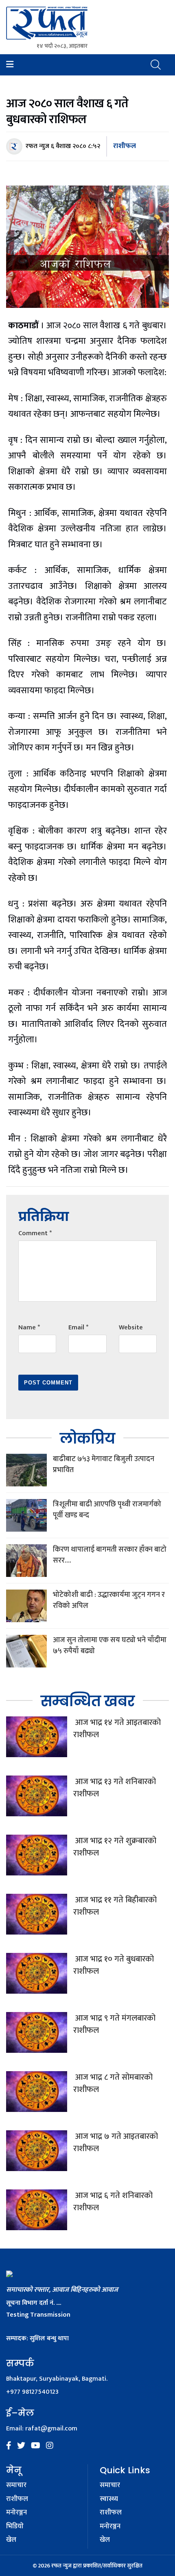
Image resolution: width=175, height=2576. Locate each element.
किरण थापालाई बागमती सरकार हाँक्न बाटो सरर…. (110, 1555)
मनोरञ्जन (16, 2513)
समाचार (16, 2485)
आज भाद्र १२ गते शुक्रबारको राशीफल (115, 1847)
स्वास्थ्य (109, 2499)
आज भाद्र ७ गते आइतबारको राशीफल (116, 2143)
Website (131, 1328)
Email (78, 1328)
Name (29, 1328)
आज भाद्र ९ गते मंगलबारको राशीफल (114, 2024)
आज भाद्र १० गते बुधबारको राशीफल (114, 1965)
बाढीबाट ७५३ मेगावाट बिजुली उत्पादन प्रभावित (104, 1465)
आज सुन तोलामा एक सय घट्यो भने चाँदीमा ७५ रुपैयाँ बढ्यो (110, 1646)
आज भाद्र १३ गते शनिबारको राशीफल (115, 1788)
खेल (11, 2540)
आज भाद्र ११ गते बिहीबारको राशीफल (115, 1906)
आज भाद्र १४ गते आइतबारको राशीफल (117, 1729)
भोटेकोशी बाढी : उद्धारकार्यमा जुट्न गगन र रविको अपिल (109, 1600)
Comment (35, 1233)
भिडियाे (15, 2527)
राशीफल (125, 146)
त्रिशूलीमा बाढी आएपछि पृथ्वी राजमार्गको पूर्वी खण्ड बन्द (107, 1510)
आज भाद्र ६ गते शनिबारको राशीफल (113, 2202)
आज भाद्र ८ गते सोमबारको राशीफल (113, 2083)
